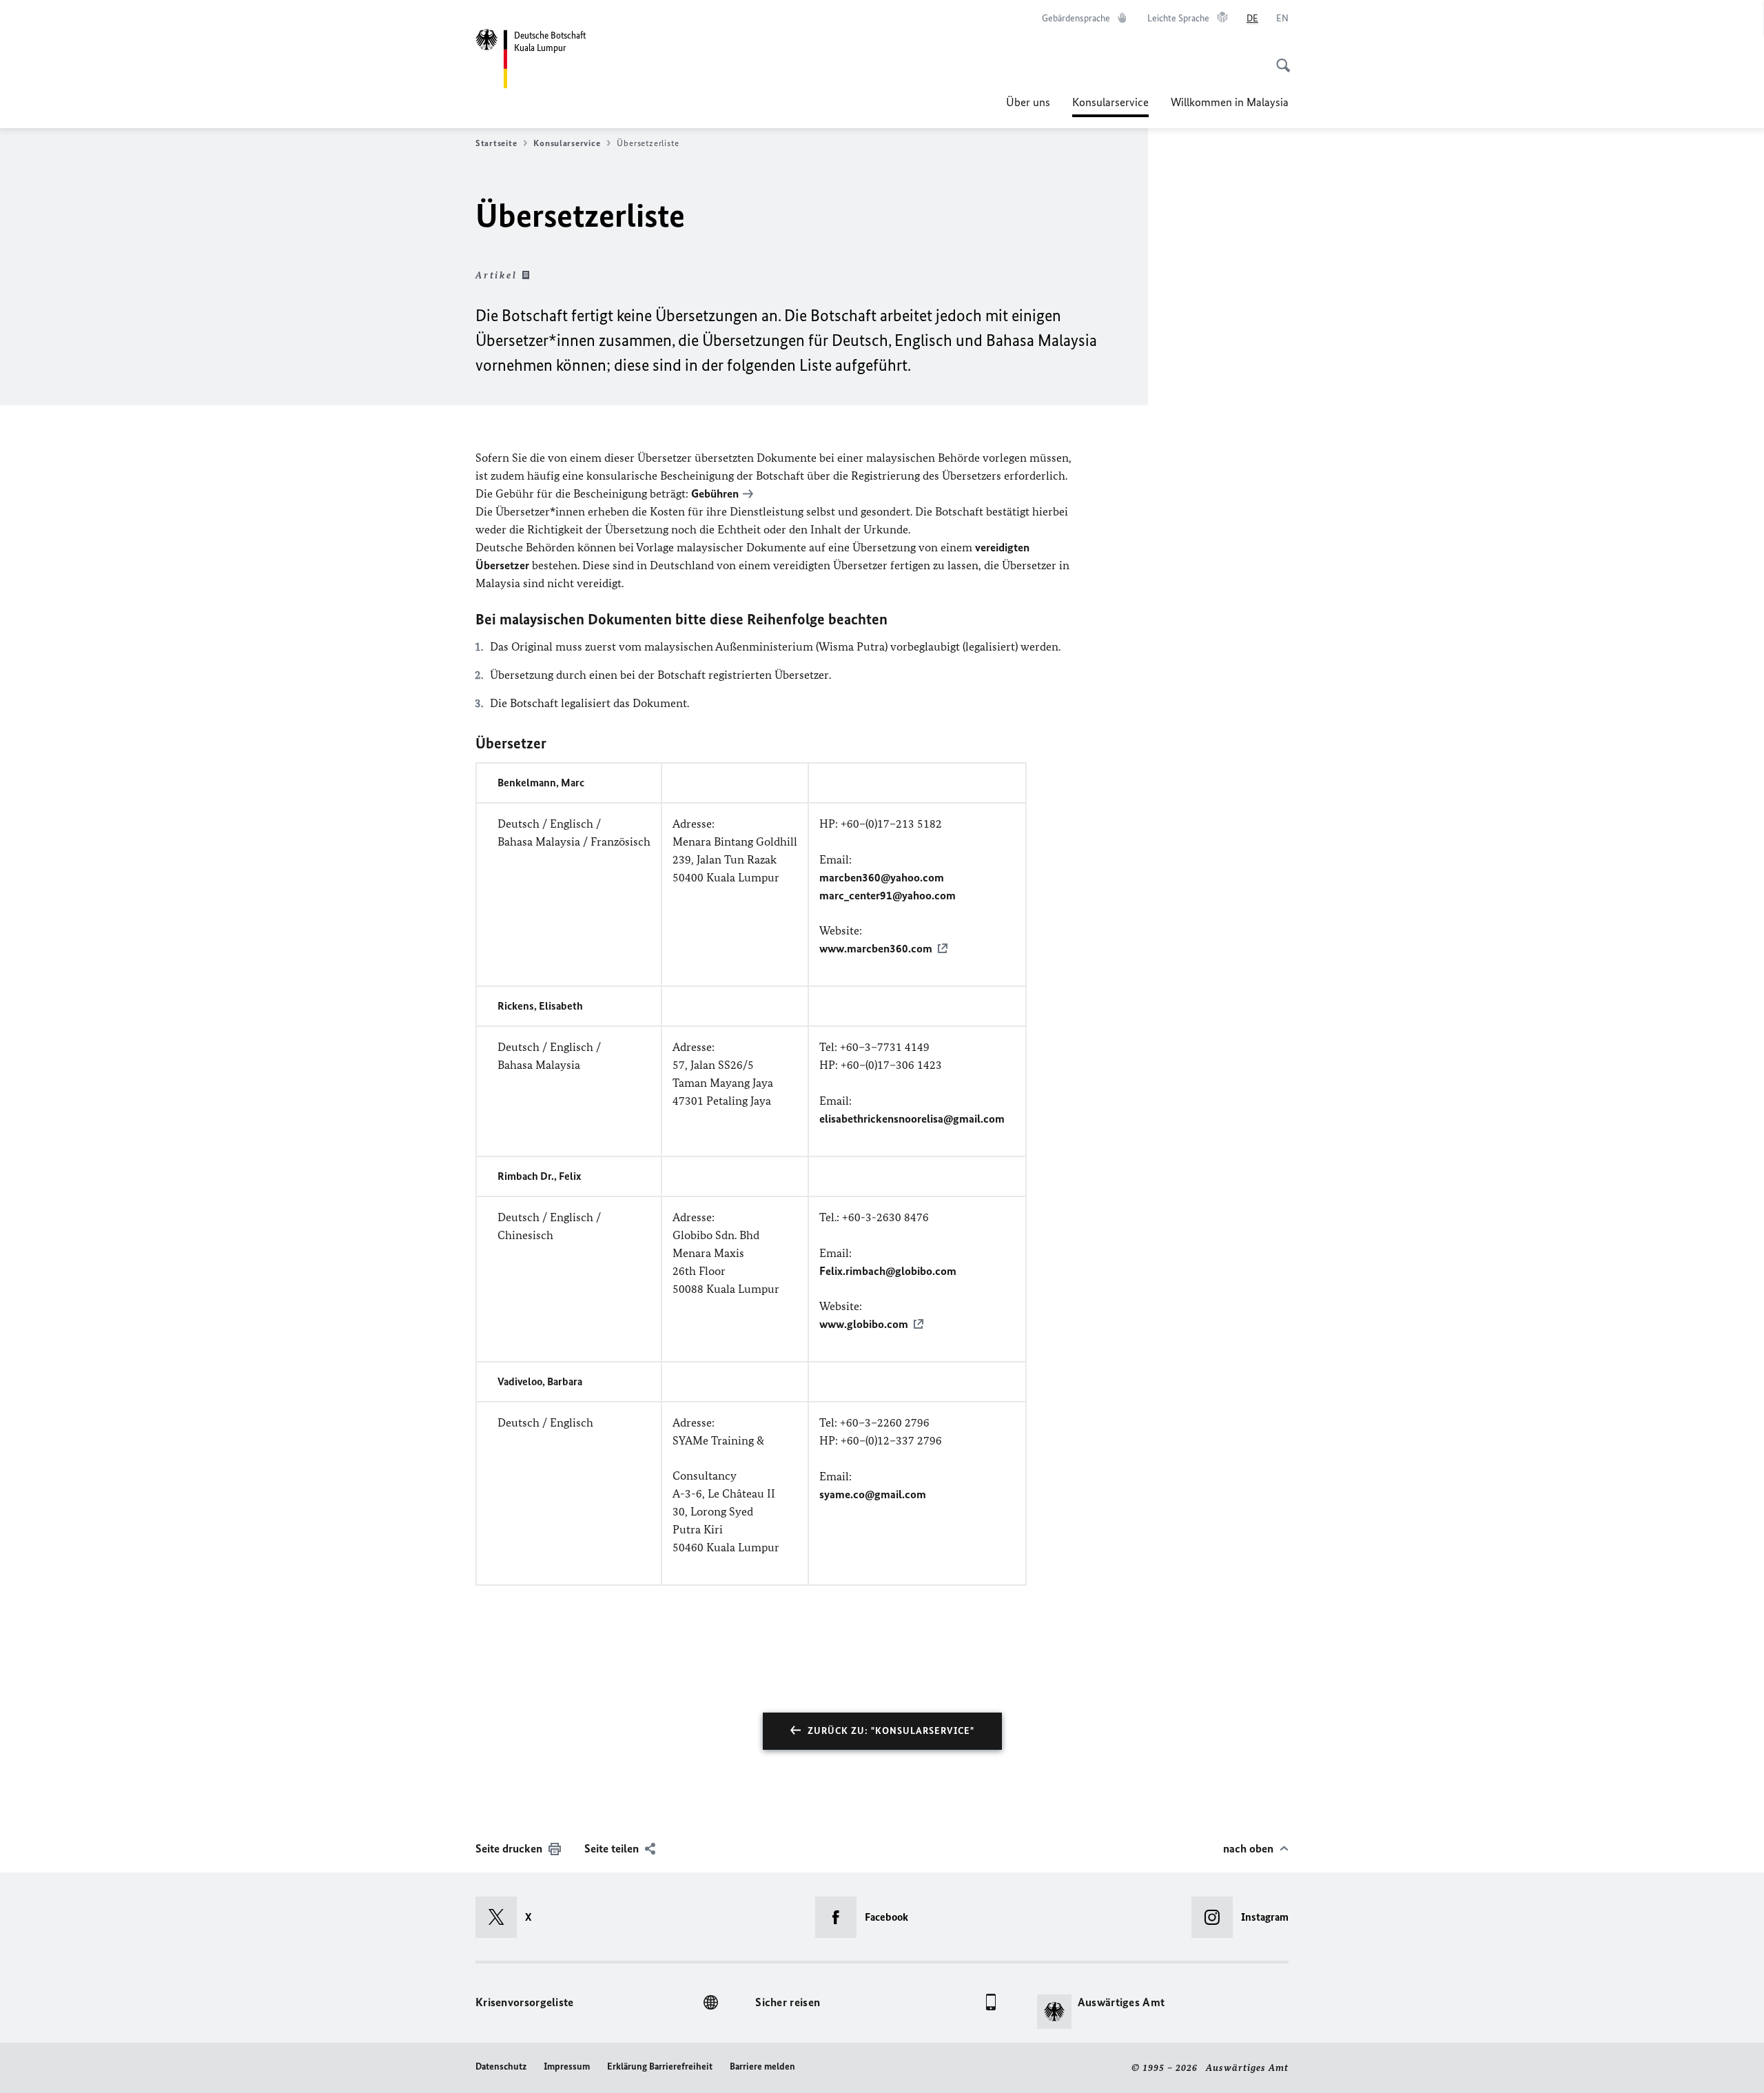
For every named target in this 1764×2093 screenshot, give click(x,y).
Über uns (1028, 102)
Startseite (496, 143)
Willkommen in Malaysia (1230, 102)
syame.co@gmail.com (873, 1494)
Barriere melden (762, 2066)
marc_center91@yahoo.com (888, 895)
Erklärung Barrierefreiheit (660, 2066)
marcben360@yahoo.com (882, 877)
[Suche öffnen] (1279, 58)
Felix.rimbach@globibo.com (888, 1271)
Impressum (567, 2066)
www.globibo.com (864, 1324)
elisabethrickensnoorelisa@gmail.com (912, 1119)
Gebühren (715, 493)
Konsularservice (1110, 106)
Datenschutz (501, 2066)
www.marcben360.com (876, 948)
